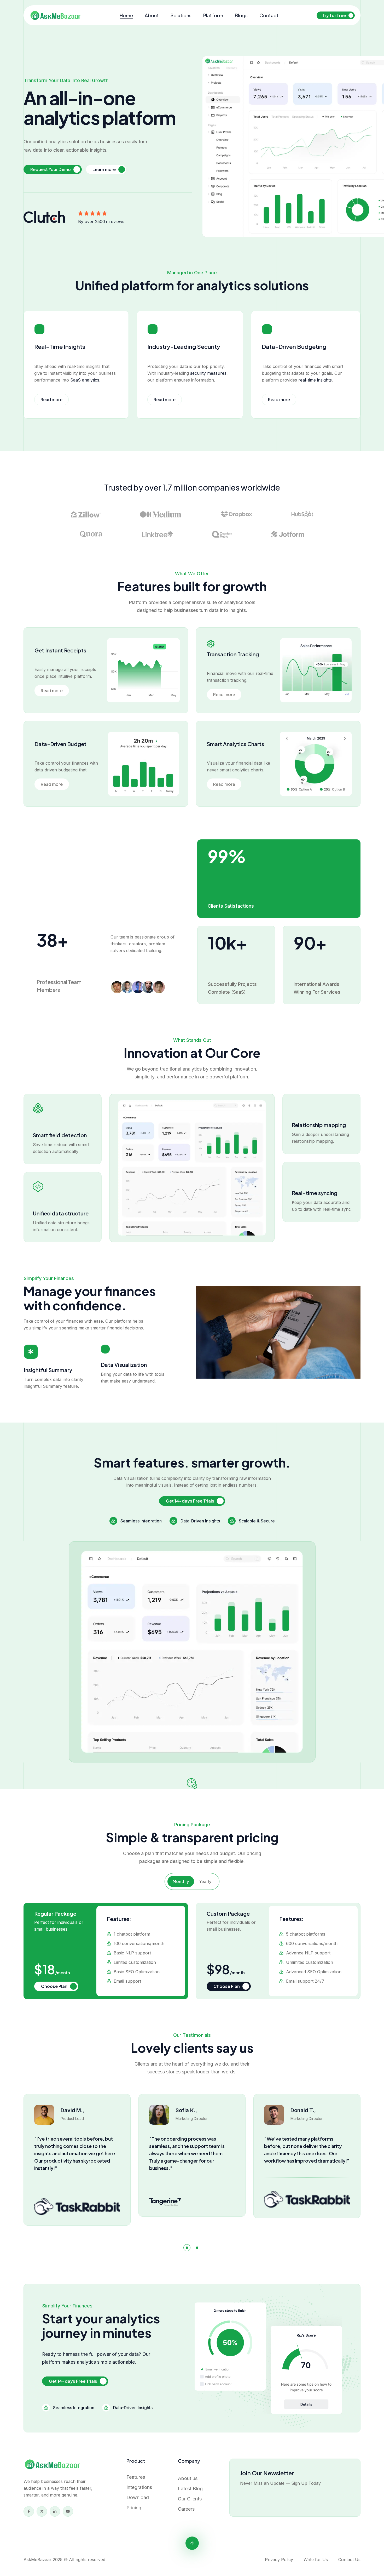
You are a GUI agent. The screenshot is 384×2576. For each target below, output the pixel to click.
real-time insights (315, 380)
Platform (213, 15)
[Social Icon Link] (29, 2511)
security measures (208, 373)
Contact (269, 15)
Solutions (181, 15)
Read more (51, 399)
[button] (187, 2248)
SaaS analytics (85, 380)
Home (126, 15)
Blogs (241, 15)
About (152, 15)
